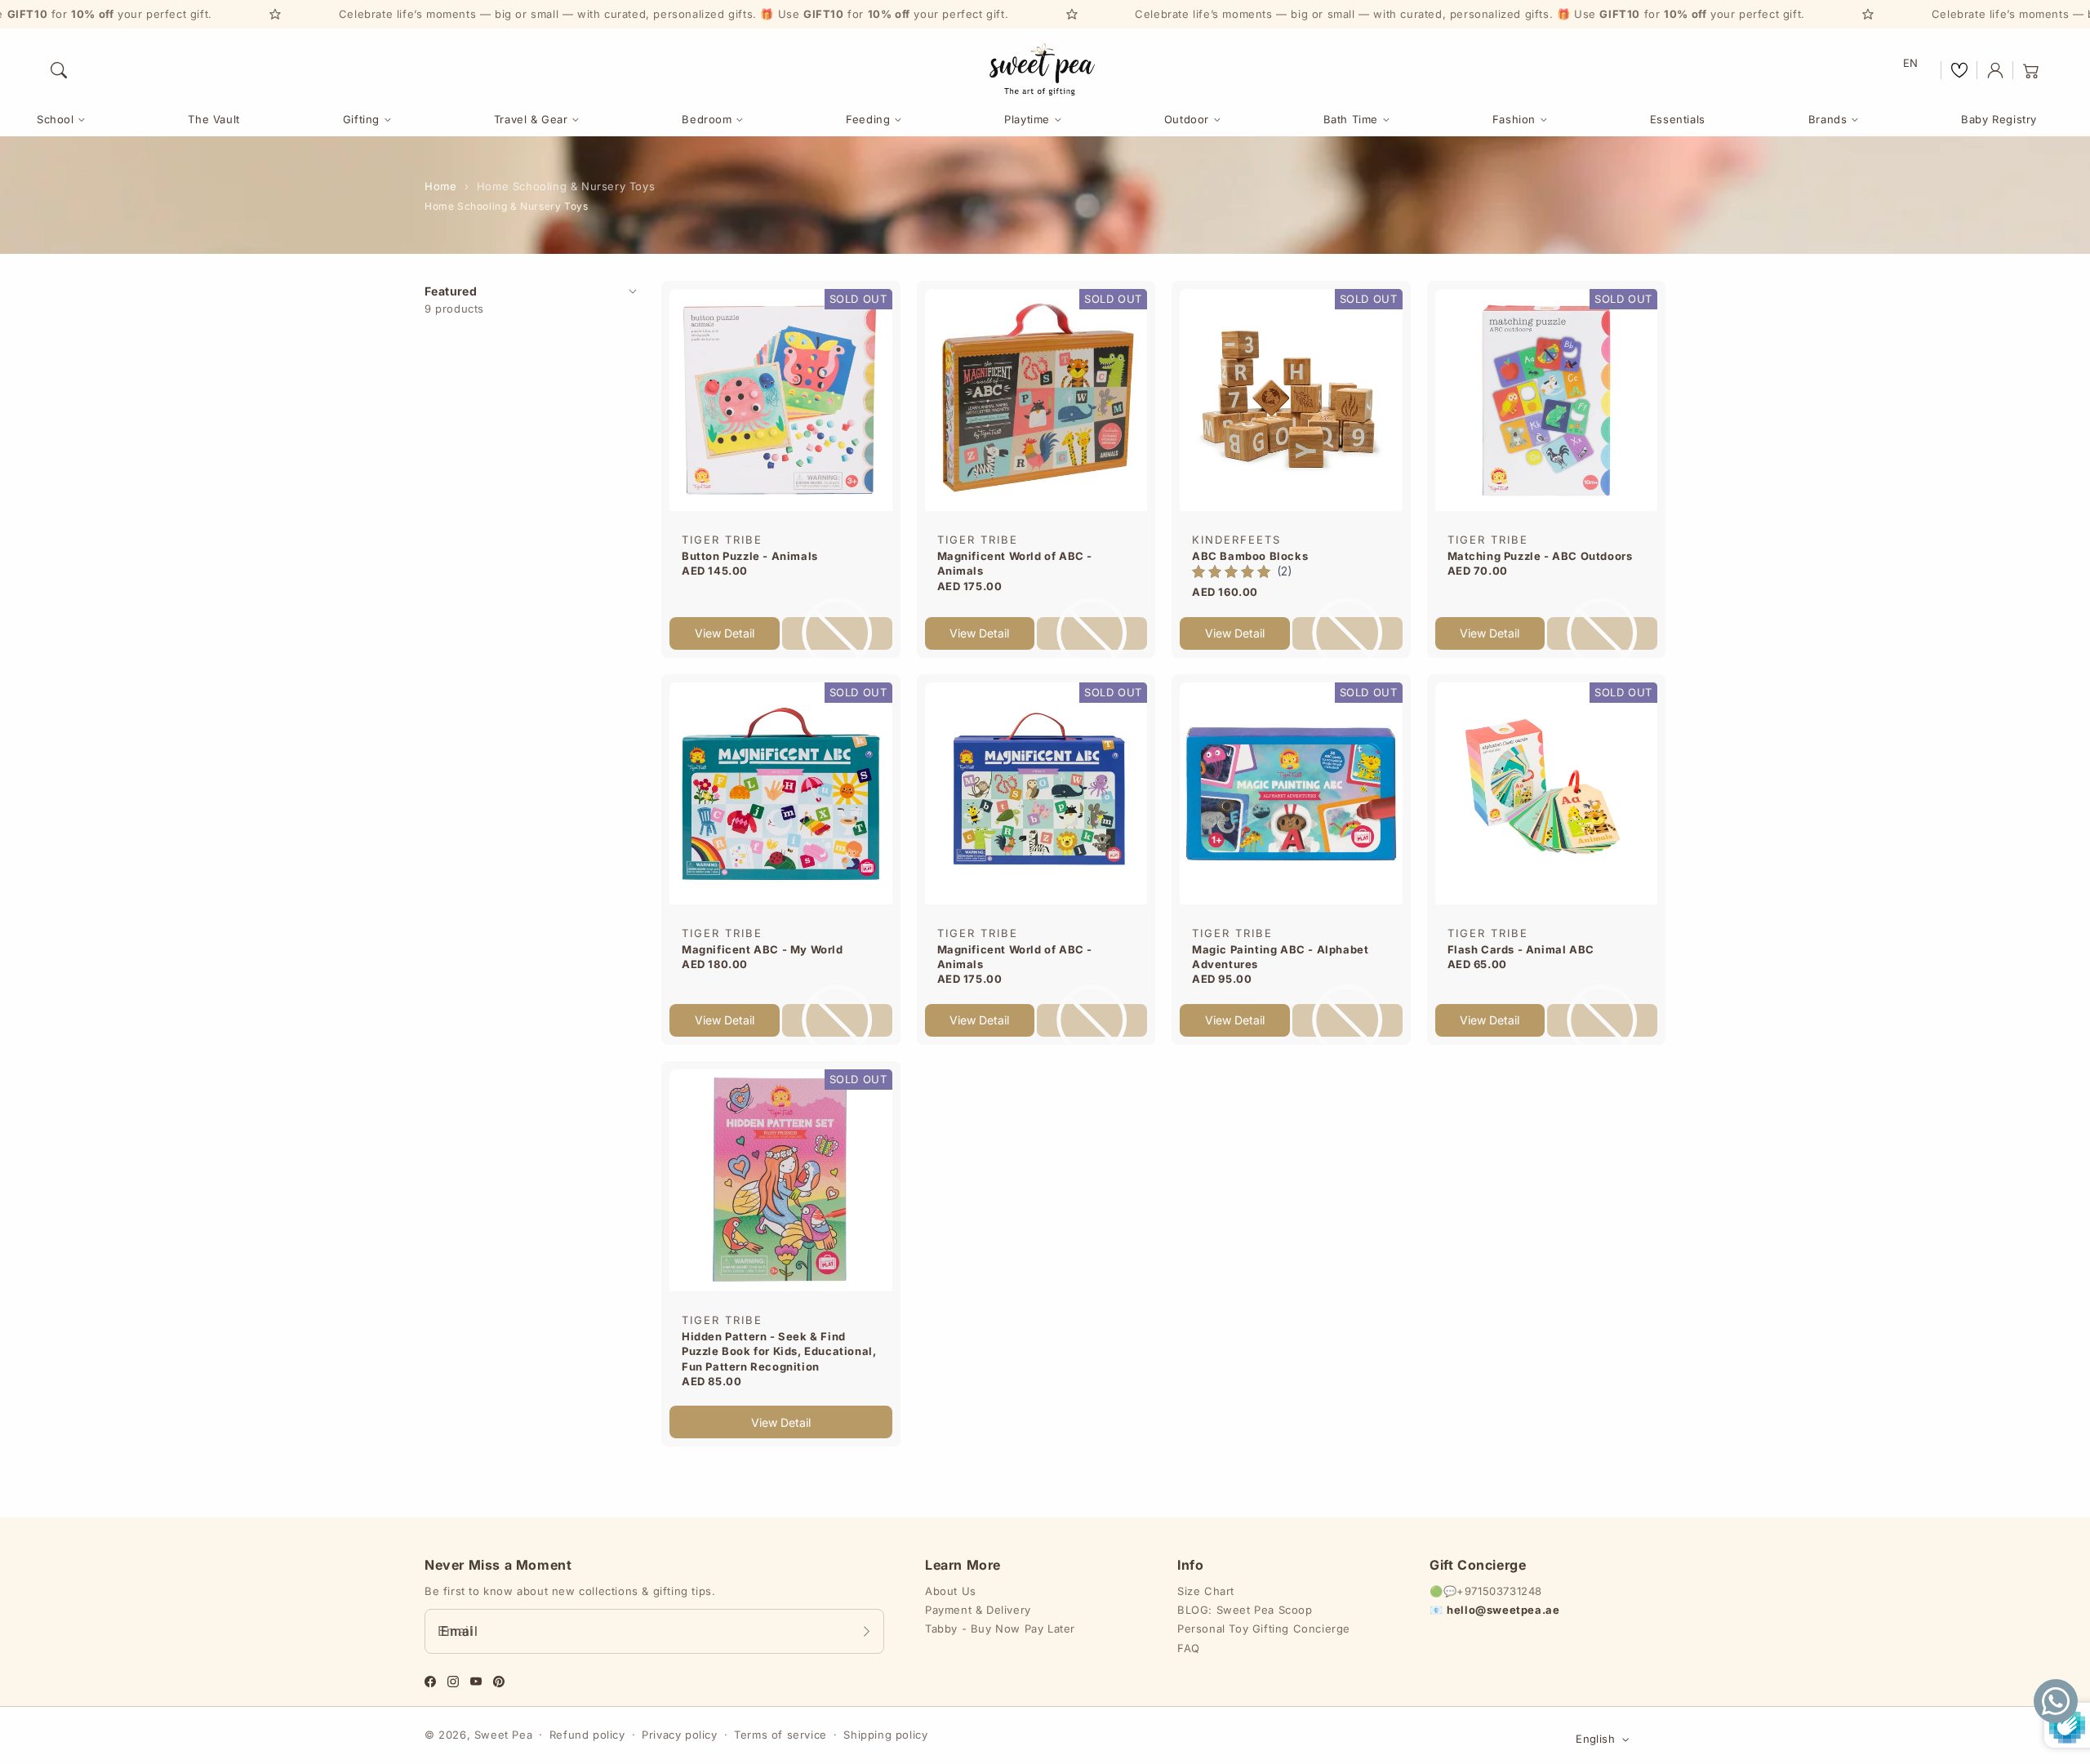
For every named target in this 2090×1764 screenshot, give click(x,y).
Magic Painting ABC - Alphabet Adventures (1280, 957)
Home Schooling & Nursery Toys (566, 186)
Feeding (868, 119)
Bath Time (1351, 119)
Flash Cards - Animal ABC (1521, 949)
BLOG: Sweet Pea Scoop (1245, 1610)
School (56, 119)
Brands (1828, 119)
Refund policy (587, 1735)
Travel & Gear (531, 119)
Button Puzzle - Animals (750, 556)
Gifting (361, 119)
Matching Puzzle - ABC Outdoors (1540, 556)
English (1595, 1739)
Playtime (1027, 119)
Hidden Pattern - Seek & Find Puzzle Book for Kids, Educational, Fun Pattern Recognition (779, 1351)
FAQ (1189, 1648)
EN (1911, 63)
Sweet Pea (503, 1735)
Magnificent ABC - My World (763, 949)
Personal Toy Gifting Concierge (1264, 1628)
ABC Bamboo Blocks (1250, 556)
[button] (59, 70)
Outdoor (1187, 119)
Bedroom (707, 119)
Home (440, 186)
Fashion (1514, 119)
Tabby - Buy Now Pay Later (1000, 1628)
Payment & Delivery (978, 1610)
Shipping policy (885, 1735)
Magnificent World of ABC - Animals (1015, 563)
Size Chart (1206, 1591)
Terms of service (780, 1735)
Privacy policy (679, 1735)
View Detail (725, 633)
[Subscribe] (866, 1631)
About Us (951, 1591)
